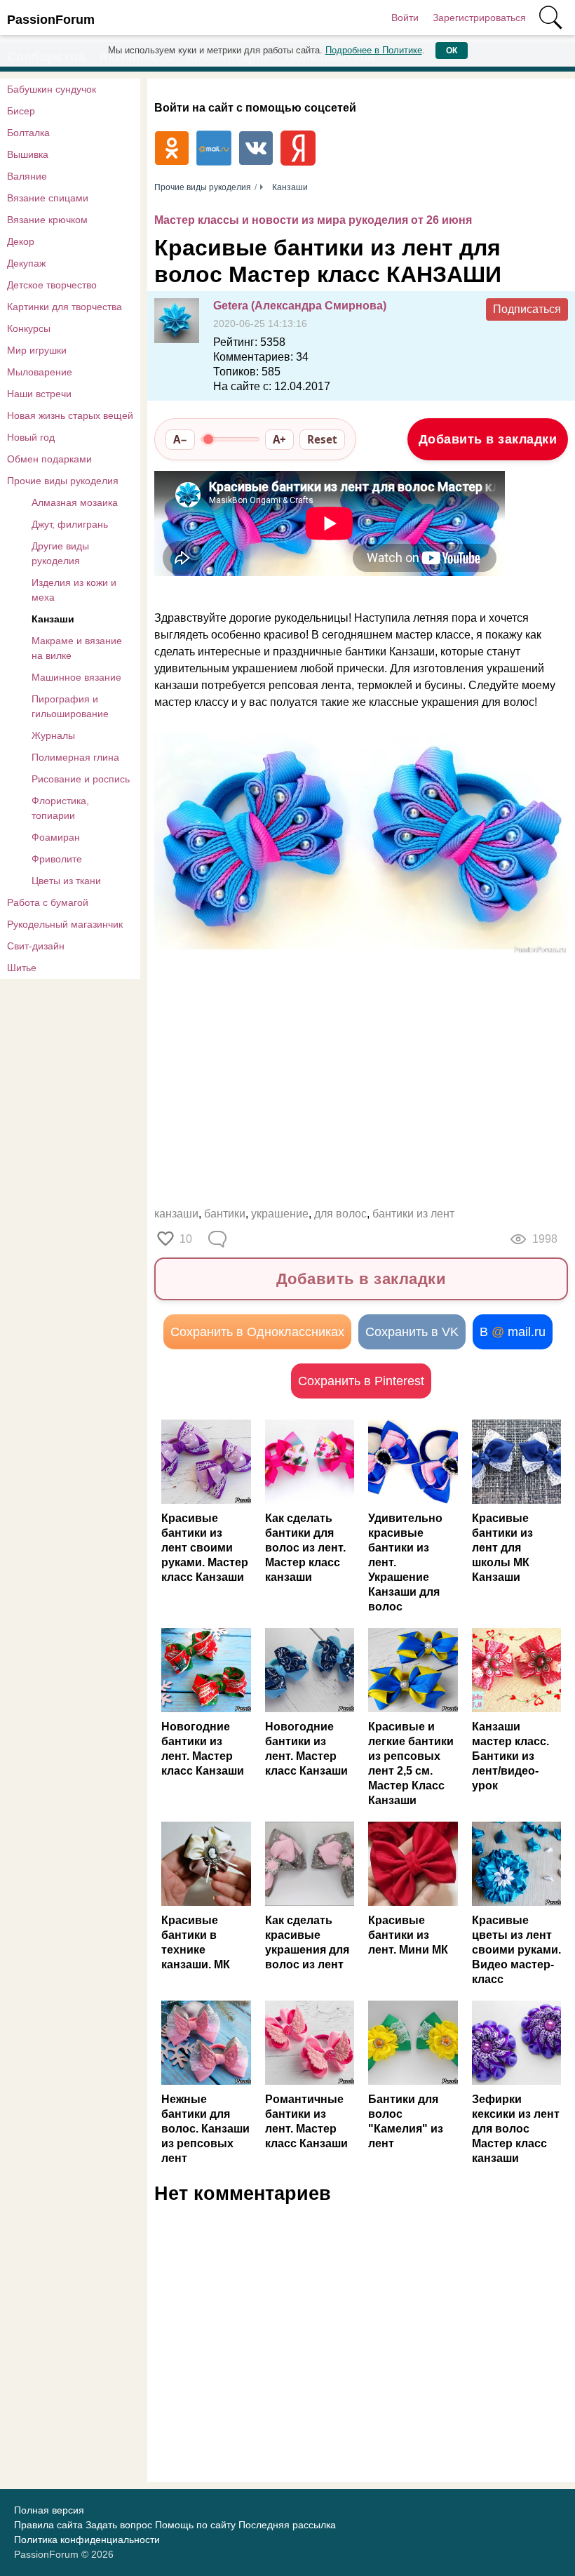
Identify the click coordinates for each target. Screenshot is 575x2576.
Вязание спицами (48, 198)
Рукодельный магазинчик (65, 924)
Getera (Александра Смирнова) (300, 306)
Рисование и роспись (81, 779)
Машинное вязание (76, 677)
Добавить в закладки (488, 439)
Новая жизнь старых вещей (70, 415)
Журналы (53, 735)
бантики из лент (413, 1214)
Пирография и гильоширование (70, 706)
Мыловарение (40, 372)
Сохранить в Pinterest (361, 1381)
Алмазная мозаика (75, 502)
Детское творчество (52, 285)
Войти (405, 18)
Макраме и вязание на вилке (77, 648)
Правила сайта (48, 2525)
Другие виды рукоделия (60, 553)
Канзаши (53, 619)
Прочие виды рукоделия (63, 481)
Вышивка (28, 154)
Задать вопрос (119, 2525)
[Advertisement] (361, 1083)
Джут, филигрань (70, 524)
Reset (322, 439)
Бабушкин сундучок (52, 89)
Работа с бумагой (48, 902)
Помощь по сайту (195, 2525)
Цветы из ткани (66, 881)
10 (186, 1239)
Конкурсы (29, 328)
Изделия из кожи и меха (74, 590)
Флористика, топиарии (60, 808)
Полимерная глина (75, 757)
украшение (280, 1214)
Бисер (21, 111)
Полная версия (49, 2510)
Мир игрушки (37, 350)
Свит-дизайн (36, 946)
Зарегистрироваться (479, 18)
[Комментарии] (219, 1239)
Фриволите (57, 859)
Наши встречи (39, 394)
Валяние (27, 176)
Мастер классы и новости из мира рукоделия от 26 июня (313, 220)
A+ (279, 439)
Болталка (28, 133)
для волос (340, 1214)
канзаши (176, 1214)
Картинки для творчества (65, 307)
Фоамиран (56, 837)
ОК (452, 51)
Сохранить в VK (412, 1332)
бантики (225, 1214)
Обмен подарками (49, 459)
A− (180, 439)
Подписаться (527, 309)
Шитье (22, 968)
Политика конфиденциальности (87, 2540)
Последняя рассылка (287, 2525)
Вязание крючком (47, 220)
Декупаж (26, 263)
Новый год (31, 437)
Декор (21, 241)
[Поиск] (550, 18)
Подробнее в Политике (374, 50)
